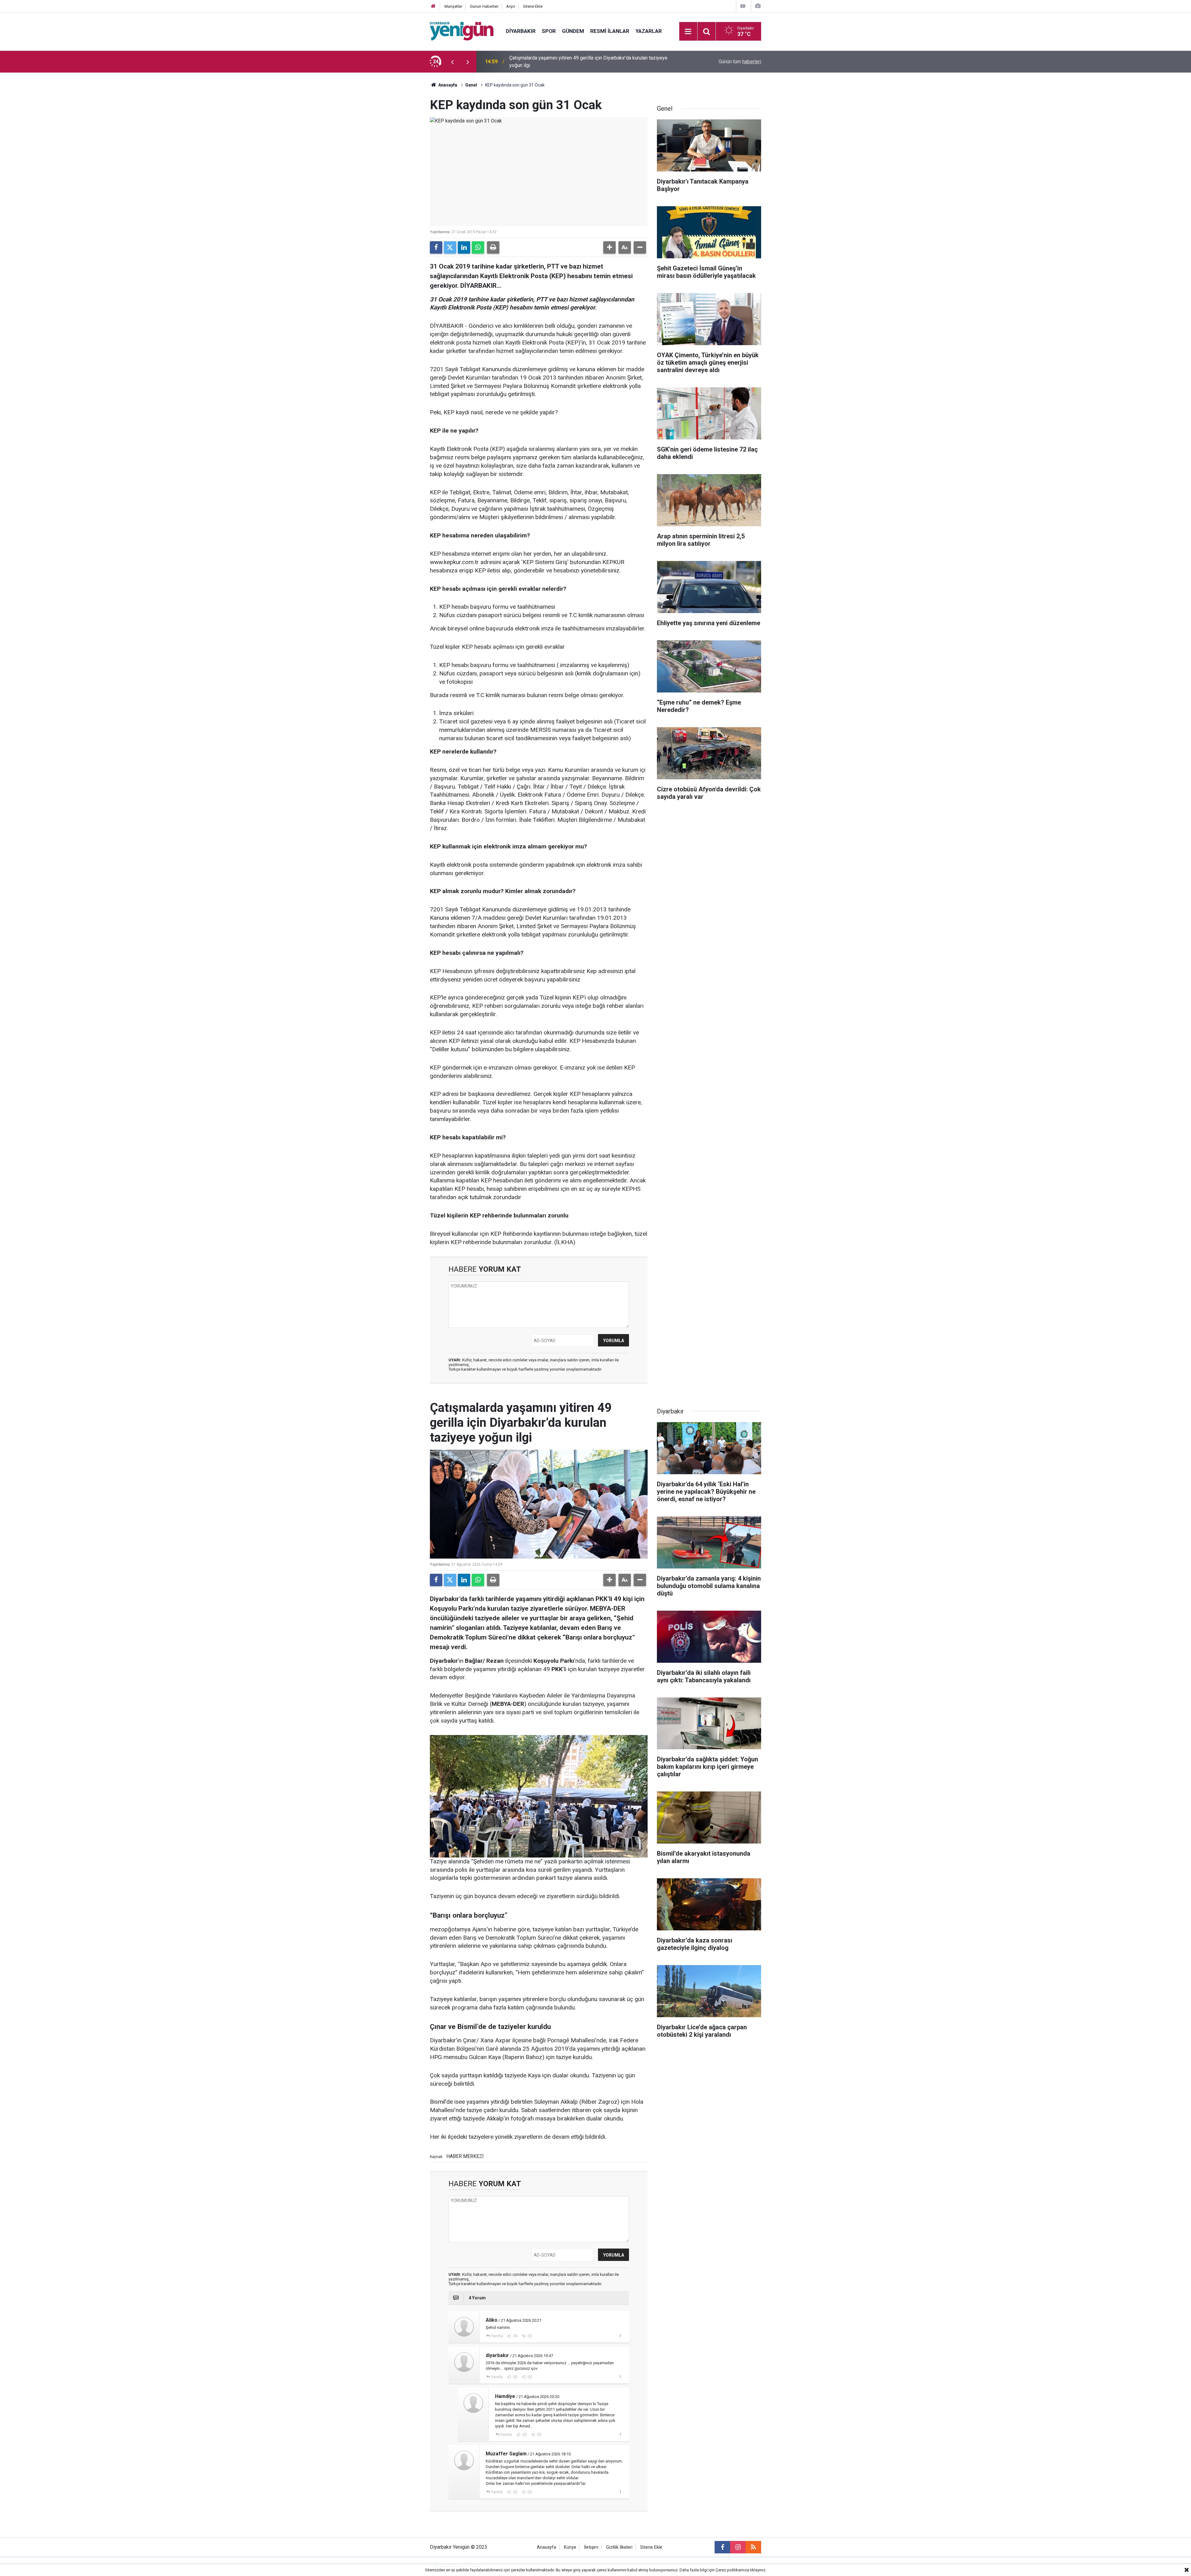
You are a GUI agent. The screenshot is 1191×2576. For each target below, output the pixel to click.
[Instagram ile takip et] (738, 2547)
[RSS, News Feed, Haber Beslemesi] (753, 2547)
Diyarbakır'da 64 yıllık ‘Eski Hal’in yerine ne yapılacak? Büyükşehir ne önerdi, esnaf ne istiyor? (591, 62)
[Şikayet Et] (620, 2336)
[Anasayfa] (433, 6)
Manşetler (453, 6)
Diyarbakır (521, 31)
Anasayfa (447, 85)
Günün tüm (740, 62)
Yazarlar (649, 31)
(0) (515, 2336)
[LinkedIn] (464, 247)
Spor (549, 31)
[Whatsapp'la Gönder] (478, 247)
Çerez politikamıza (732, 2570)
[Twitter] (450, 247)
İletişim (591, 2547)
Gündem (573, 31)
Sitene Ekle (533, 6)
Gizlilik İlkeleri (619, 2547)
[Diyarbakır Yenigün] (462, 31)
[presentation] (452, 62)
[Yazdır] (493, 247)
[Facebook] (436, 247)
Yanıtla (497, 2336)
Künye (570, 2547)
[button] (609, 247)
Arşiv (511, 6)
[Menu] (688, 32)
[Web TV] (743, 6)
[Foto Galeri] (758, 6)
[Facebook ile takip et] (722, 2547)
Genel (471, 85)
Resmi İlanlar (610, 31)
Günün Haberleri (484, 6)
